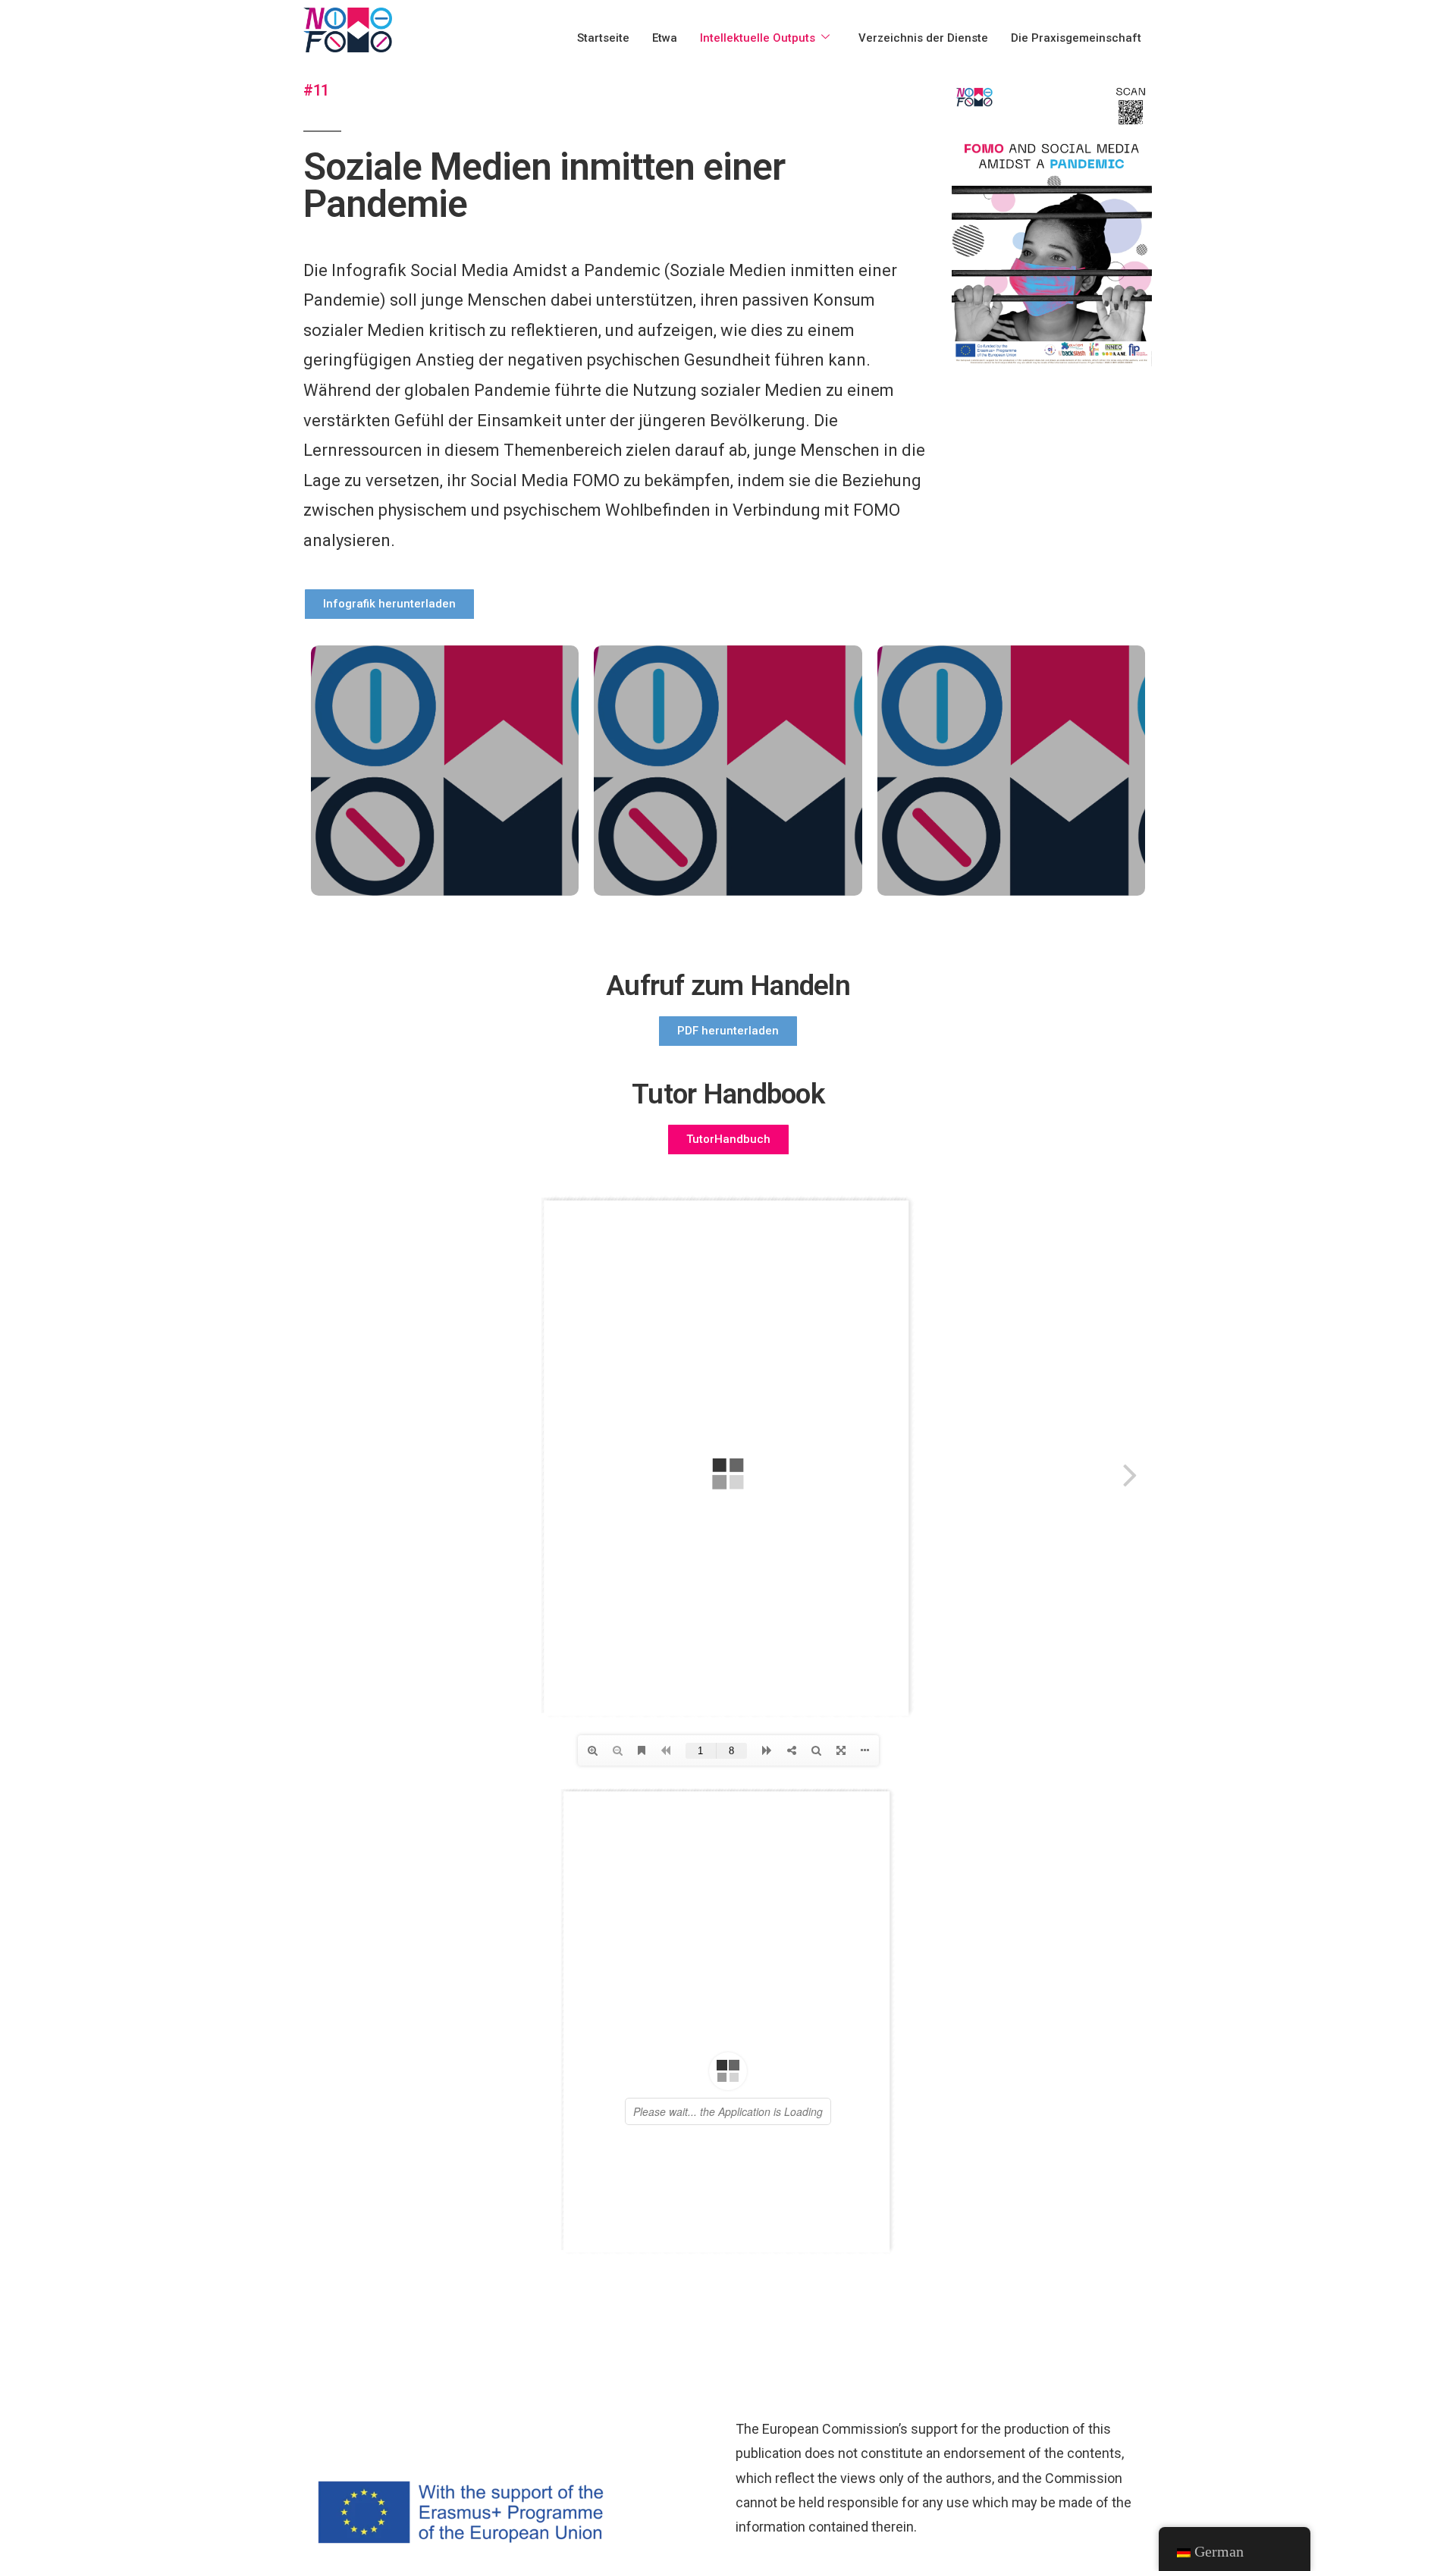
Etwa (665, 38)
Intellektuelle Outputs (758, 38)
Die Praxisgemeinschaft (1076, 38)
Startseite (603, 38)
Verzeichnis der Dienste (923, 38)
